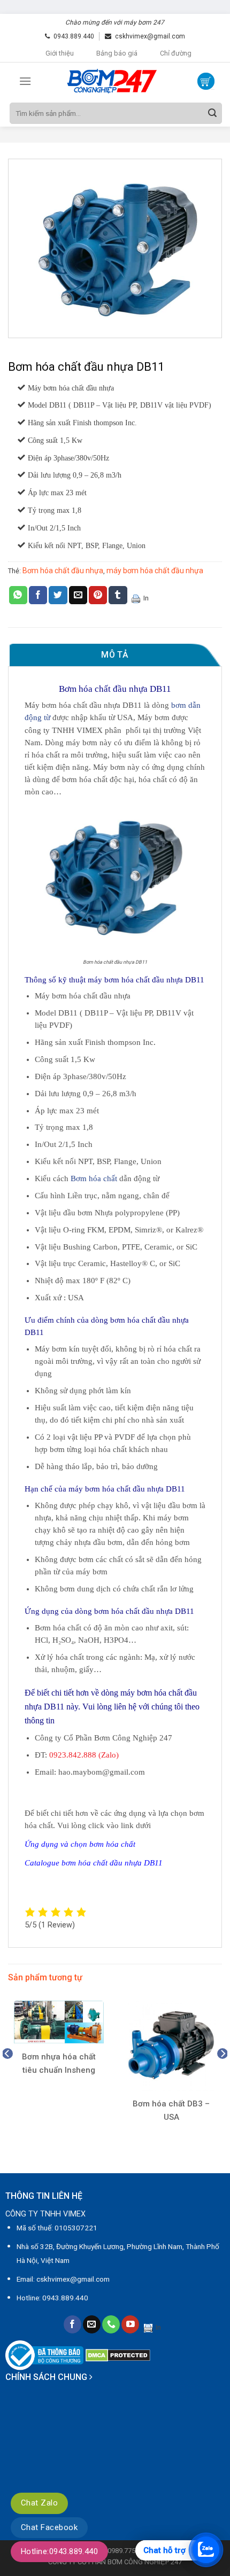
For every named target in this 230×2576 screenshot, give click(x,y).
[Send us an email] (92, 2324)
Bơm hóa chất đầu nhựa (63, 571)
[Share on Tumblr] (118, 595)
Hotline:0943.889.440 (59, 2551)
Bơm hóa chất (94, 1178)
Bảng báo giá (117, 53)
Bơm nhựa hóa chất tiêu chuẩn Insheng (59, 2063)
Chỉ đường (176, 53)
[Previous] (7, 2075)
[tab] (115, 655)
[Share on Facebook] (38, 595)
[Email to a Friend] (78, 595)
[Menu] (25, 81)
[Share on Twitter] (58, 595)
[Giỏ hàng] (206, 81)
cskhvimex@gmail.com (150, 36)
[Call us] (111, 2324)
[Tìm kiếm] (212, 113)
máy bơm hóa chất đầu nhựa (155, 571)
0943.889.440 (74, 36)
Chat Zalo (39, 2503)
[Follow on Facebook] (72, 2324)
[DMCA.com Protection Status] (118, 2355)
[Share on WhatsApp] (18, 595)
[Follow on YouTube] (130, 2324)
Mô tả (115, 655)
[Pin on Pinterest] (98, 595)
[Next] (223, 2075)
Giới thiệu (60, 53)
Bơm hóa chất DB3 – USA (171, 2110)
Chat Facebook (49, 2527)
